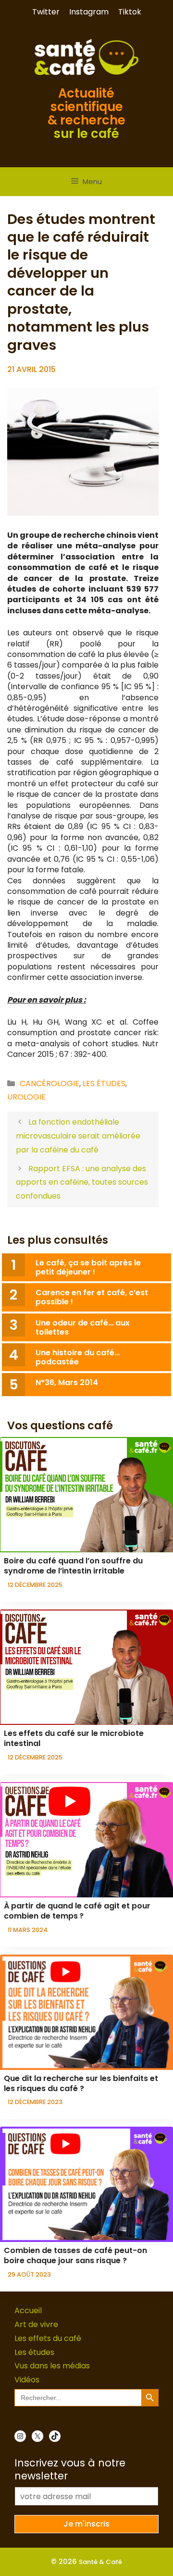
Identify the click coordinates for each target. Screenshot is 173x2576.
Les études (104, 1084)
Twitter (46, 12)
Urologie (26, 1097)
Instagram (89, 12)
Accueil (28, 2310)
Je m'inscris (86, 2524)
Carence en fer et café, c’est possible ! (92, 1297)
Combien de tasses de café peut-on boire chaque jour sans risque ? (75, 2255)
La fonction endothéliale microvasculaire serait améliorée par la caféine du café (78, 1136)
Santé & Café (100, 2562)
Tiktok (130, 12)
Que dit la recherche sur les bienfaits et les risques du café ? (81, 2083)
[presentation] (86, 1495)
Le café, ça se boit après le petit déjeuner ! (88, 1267)
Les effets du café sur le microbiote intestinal (74, 1738)
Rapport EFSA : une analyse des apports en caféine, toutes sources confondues (82, 1183)
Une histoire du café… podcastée (78, 1357)
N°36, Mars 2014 (67, 1382)
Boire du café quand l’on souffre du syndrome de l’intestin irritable (73, 1566)
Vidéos (27, 2380)
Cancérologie (49, 1084)
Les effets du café (48, 2338)
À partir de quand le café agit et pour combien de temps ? (77, 1911)
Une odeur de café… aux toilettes (83, 1327)
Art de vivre (36, 2324)
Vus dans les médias (52, 2366)
